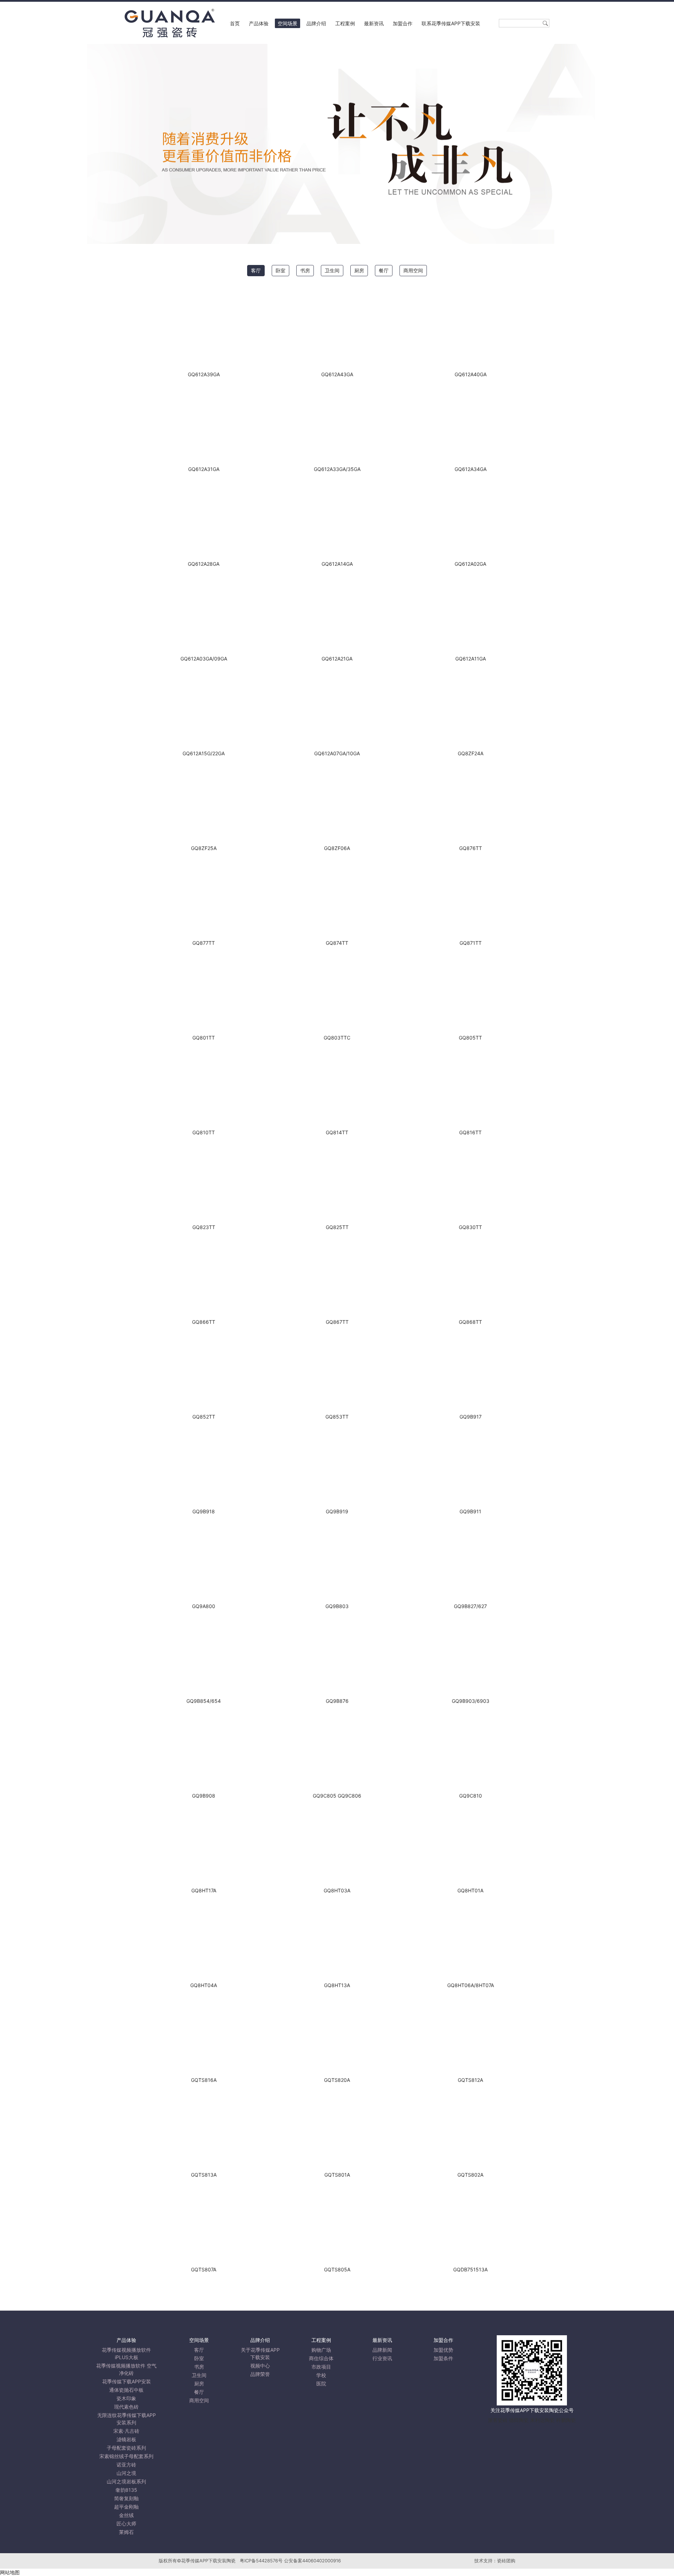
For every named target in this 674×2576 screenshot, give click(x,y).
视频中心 (260, 2366)
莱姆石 (126, 2532)
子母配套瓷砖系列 (126, 2448)
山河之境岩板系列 (126, 2481)
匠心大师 (126, 2524)
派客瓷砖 (498, 2420)
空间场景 (288, 23)
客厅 (256, 270)
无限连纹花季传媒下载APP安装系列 (127, 2419)
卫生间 (332, 270)
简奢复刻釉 (126, 2498)
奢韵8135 (126, 2490)
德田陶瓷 (519, 2420)
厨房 (359, 270)
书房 (305, 270)
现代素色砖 (126, 2407)
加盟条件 (443, 2358)
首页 (235, 23)
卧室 (280, 270)
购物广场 (321, 2350)
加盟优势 (443, 2350)
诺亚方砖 (126, 2465)
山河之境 (126, 2473)
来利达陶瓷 (542, 2420)
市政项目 (321, 2367)
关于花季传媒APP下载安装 (260, 2353)
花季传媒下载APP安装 (127, 2381)
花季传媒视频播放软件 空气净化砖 (126, 2369)
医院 (321, 2384)
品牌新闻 (382, 2350)
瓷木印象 (126, 2398)
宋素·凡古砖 (126, 2431)
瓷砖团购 (506, 2561)
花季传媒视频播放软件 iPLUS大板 (126, 2353)
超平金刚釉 (126, 2507)
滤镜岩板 (126, 2439)
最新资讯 (374, 23)
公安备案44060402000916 (312, 2561)
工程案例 (345, 23)
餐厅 (384, 270)
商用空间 (413, 270)
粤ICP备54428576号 (261, 2561)
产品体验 (259, 23)
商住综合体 (321, 2358)
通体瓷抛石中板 (126, 2390)
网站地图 (10, 2572)
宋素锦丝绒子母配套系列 (126, 2456)
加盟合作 (403, 23)
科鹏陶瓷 (566, 2420)
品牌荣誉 (260, 2374)
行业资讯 (382, 2358)
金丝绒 (126, 2515)
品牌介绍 (316, 23)
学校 (321, 2375)
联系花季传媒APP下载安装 (451, 23)
